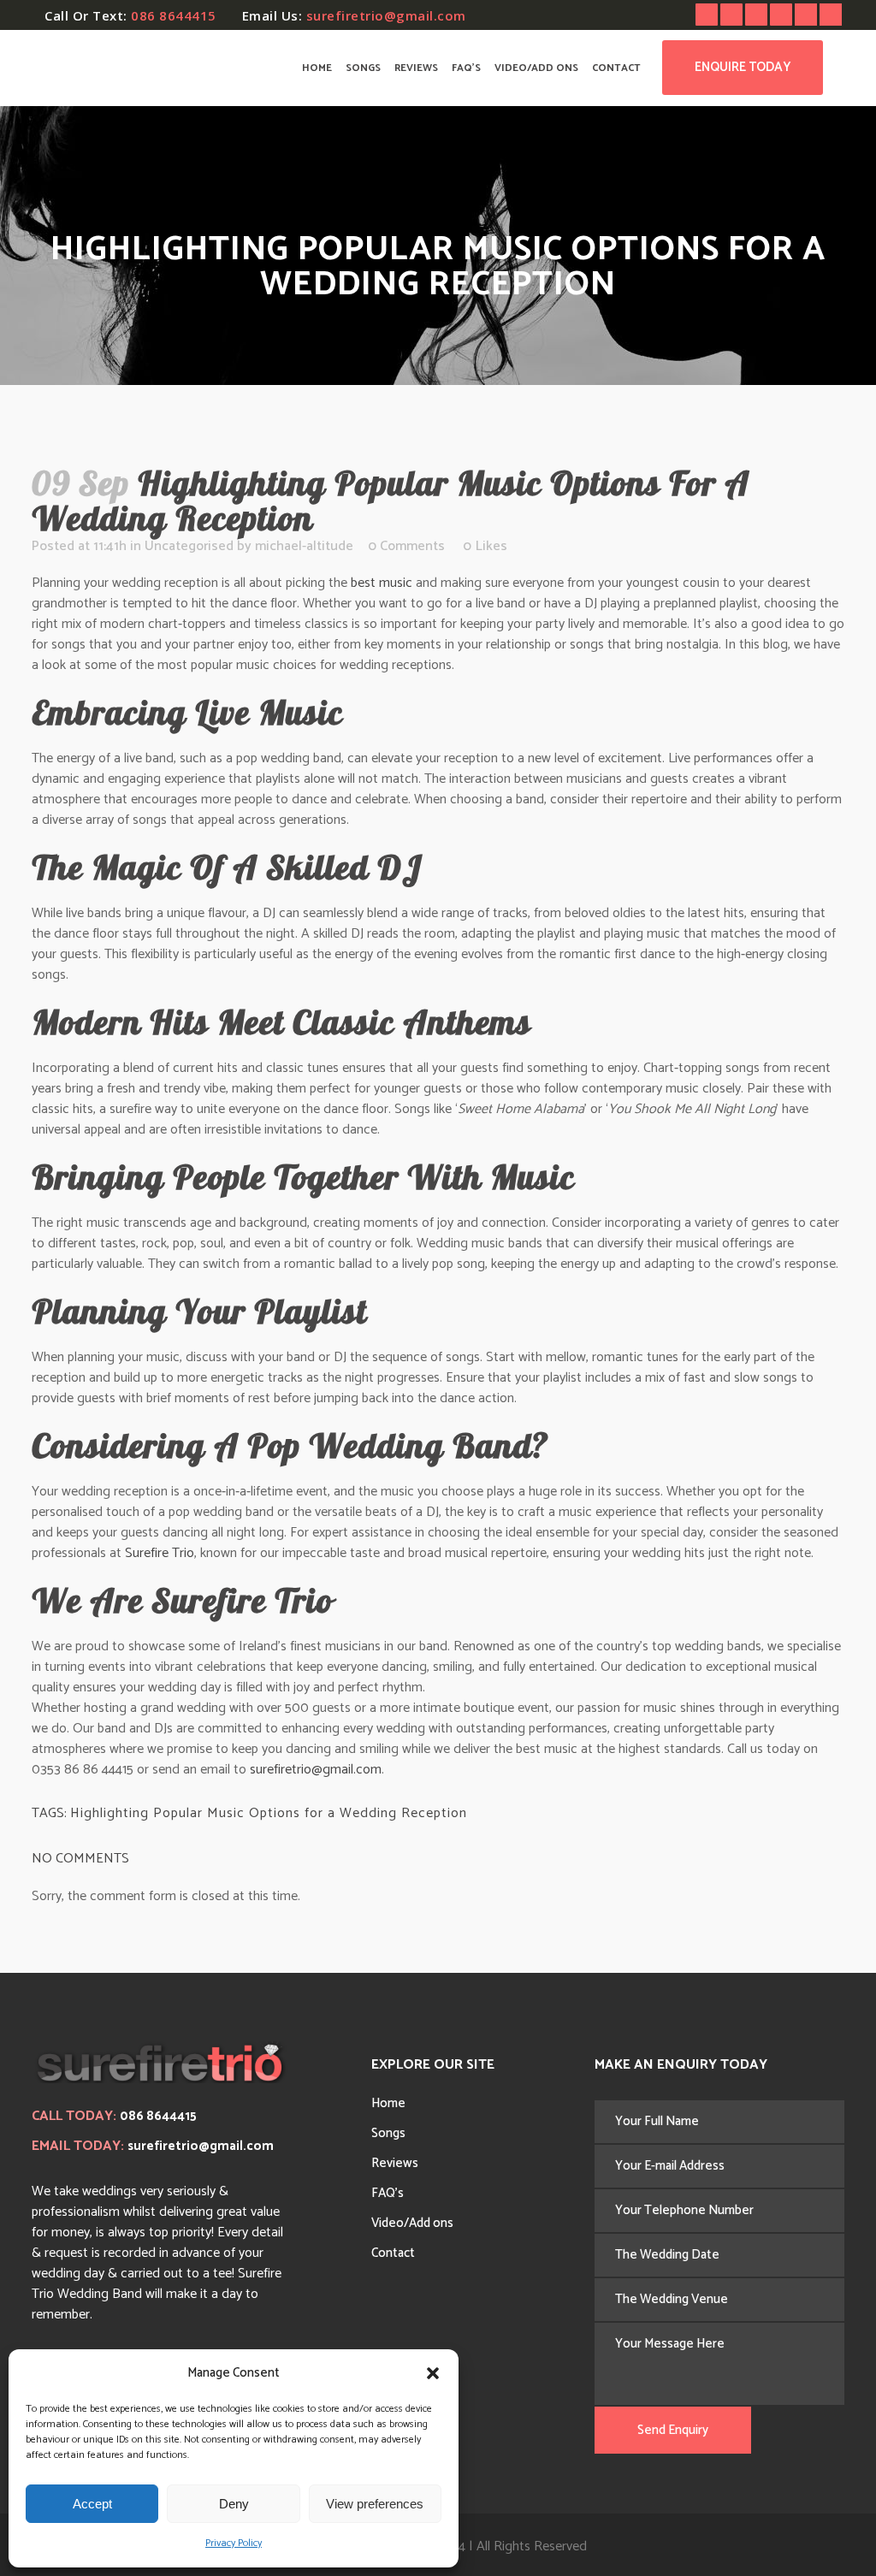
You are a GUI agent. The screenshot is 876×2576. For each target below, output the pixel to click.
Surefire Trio (160, 1553)
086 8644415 (174, 15)
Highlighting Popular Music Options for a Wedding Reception (269, 1813)
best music (382, 583)
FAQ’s (388, 2193)
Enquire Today (743, 67)
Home (388, 2103)
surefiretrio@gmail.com (386, 15)
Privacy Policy (234, 2543)
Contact (393, 2253)
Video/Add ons (412, 2223)
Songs (388, 2133)
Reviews (395, 2163)
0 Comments (406, 546)
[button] (433, 2373)
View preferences (375, 2504)
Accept (92, 2504)
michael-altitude (304, 546)
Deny (234, 2504)
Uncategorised (189, 546)
